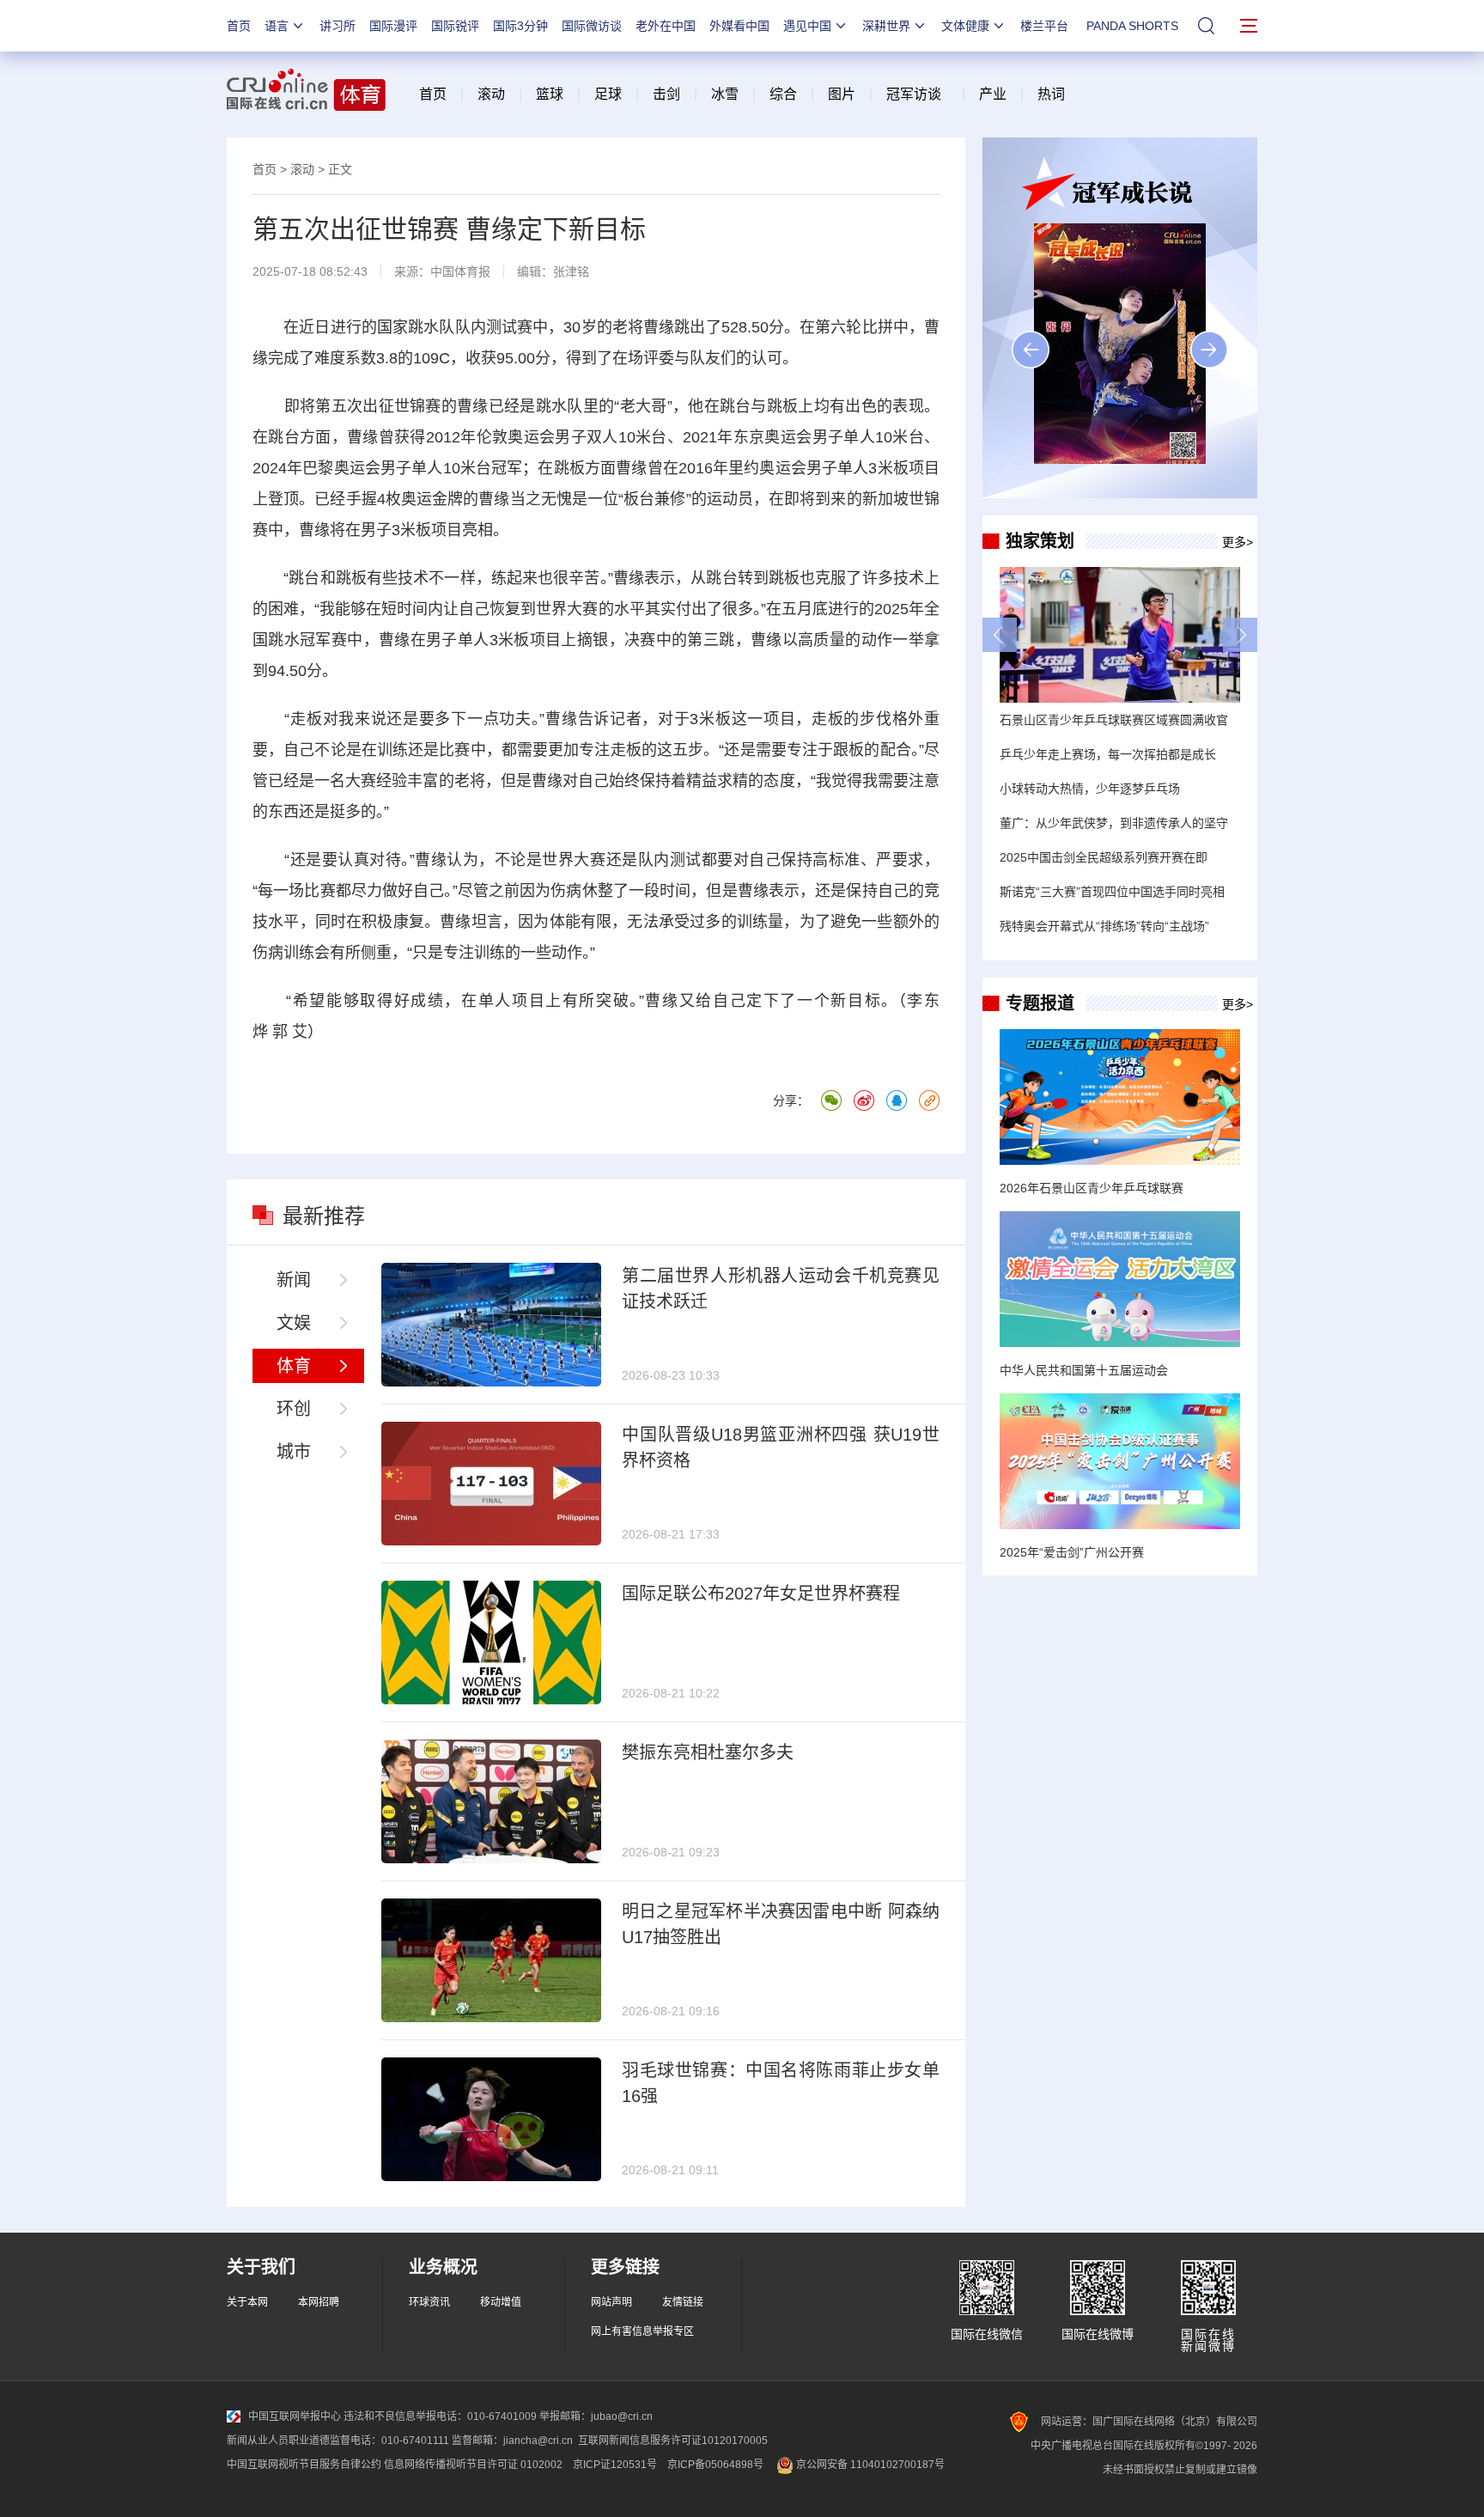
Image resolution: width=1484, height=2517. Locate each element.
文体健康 (965, 26)
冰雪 (725, 94)
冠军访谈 (914, 94)
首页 (239, 26)
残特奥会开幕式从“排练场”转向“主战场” (1104, 926)
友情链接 (683, 2302)
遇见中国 (807, 26)
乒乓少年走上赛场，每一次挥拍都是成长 (1108, 754)
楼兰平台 (1044, 26)
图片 (840, 94)
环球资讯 (429, 2302)
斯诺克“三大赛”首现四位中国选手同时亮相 (1112, 892)
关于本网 (247, 2302)
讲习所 (338, 26)
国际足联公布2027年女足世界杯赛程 (761, 1594)
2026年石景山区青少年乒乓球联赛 (1092, 1188)
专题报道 (1040, 1003)
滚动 (491, 94)
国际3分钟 (520, 26)
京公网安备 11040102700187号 (869, 2465)
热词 (1051, 94)
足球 (608, 94)
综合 (783, 94)
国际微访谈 (592, 26)
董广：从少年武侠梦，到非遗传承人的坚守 (1114, 823)
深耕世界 (886, 26)
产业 (993, 94)
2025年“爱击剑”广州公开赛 (1072, 1552)
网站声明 (611, 2302)
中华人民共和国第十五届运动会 (1084, 1370)
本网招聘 (319, 2302)
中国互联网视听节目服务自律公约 (304, 2465)
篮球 (550, 94)
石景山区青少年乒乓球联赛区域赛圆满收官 (1114, 720)
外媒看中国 (739, 26)
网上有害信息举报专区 (642, 2331)
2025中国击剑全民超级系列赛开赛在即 (1104, 857)
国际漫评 (393, 26)
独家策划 (1040, 541)
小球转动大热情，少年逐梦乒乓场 (1090, 789)
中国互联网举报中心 (295, 2416)
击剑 (666, 94)
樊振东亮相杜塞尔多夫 (708, 1752)
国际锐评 (455, 26)
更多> (1238, 542)
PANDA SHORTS (1132, 26)
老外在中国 (666, 26)
